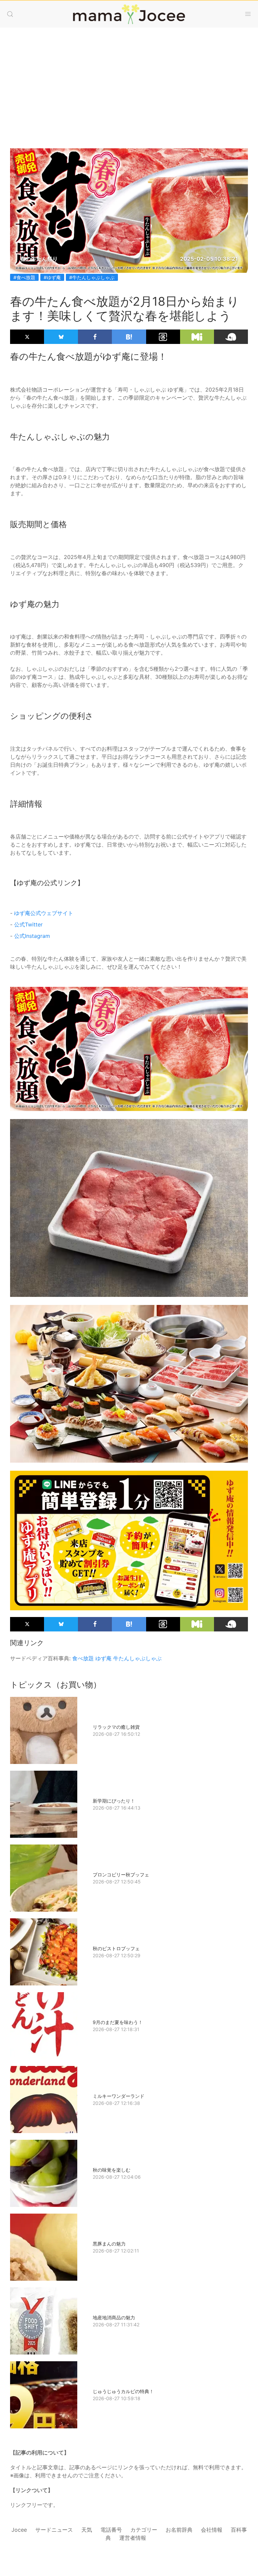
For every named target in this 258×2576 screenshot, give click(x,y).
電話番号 (111, 2530)
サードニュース (54, 2530)
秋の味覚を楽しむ (112, 2170)
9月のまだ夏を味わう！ (118, 2022)
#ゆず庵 (52, 277)
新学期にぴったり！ (114, 1801)
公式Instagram (32, 936)
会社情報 (212, 2530)
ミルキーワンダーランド (119, 2096)
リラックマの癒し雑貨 (116, 1727)
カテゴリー (144, 2530)
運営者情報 (133, 2538)
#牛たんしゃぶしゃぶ (92, 277)
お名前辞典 (179, 2530)
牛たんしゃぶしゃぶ (137, 1658)
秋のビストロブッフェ (116, 1948)
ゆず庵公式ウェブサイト (44, 913)
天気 (87, 2530)
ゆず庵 (103, 1658)
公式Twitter (28, 924)
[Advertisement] (129, 81)
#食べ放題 (24, 277)
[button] (10, 14)
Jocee (19, 2530)
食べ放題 (83, 1658)
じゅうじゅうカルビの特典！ (123, 2391)
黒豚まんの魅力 (109, 2244)
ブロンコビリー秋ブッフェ (121, 1875)
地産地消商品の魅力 (114, 2317)
